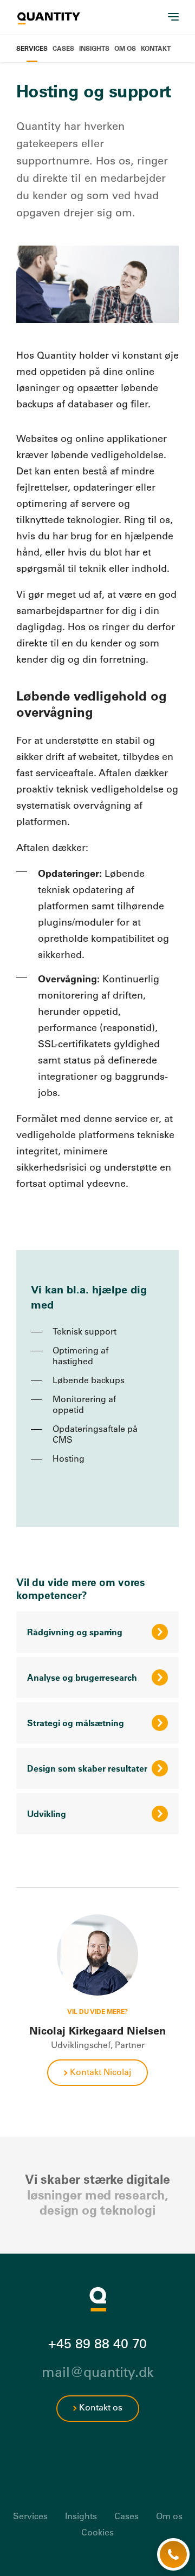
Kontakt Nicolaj (100, 2072)
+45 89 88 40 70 (97, 2343)
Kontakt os (101, 2407)
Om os (125, 48)
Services (32, 48)
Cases (63, 48)
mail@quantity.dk (98, 2372)
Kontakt (156, 48)
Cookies (97, 2532)
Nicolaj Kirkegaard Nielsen (97, 2031)
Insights (94, 48)
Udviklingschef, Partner (98, 2045)
